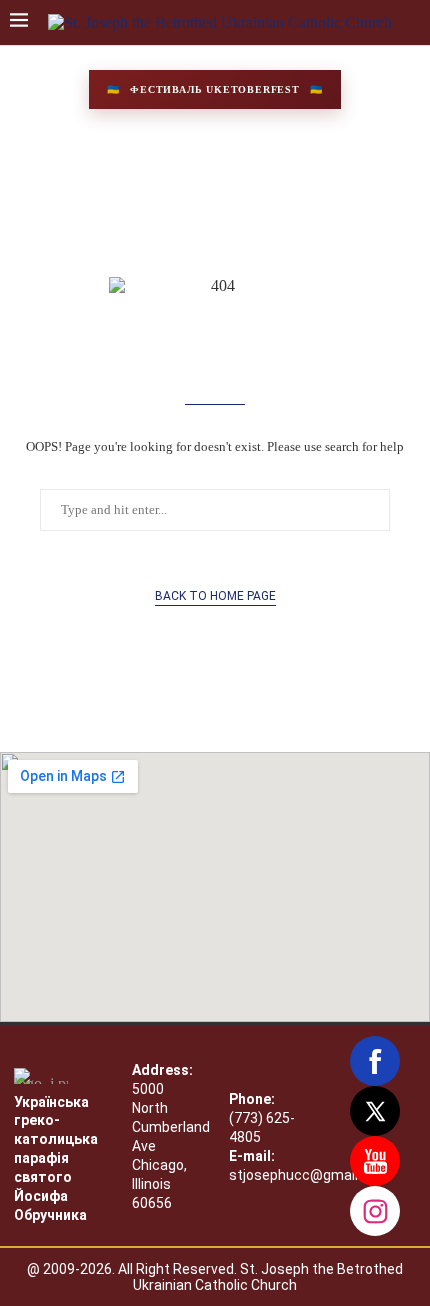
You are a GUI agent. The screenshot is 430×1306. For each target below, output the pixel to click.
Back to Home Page (215, 596)
